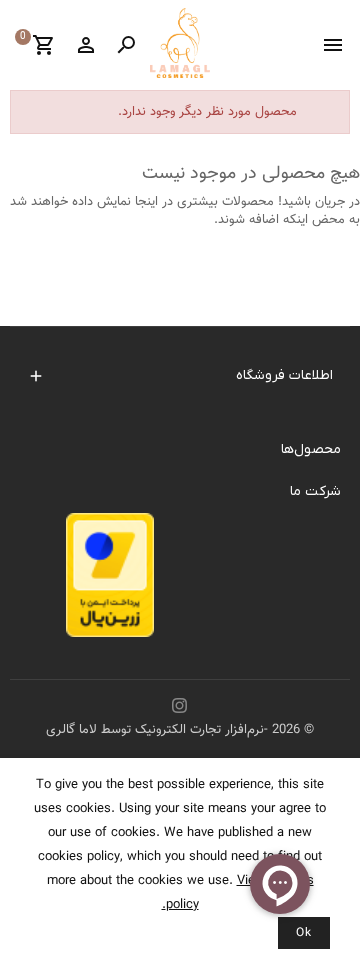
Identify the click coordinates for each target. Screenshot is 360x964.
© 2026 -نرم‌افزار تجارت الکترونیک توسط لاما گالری (180, 730)
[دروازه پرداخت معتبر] (110, 581)
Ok (304, 933)
